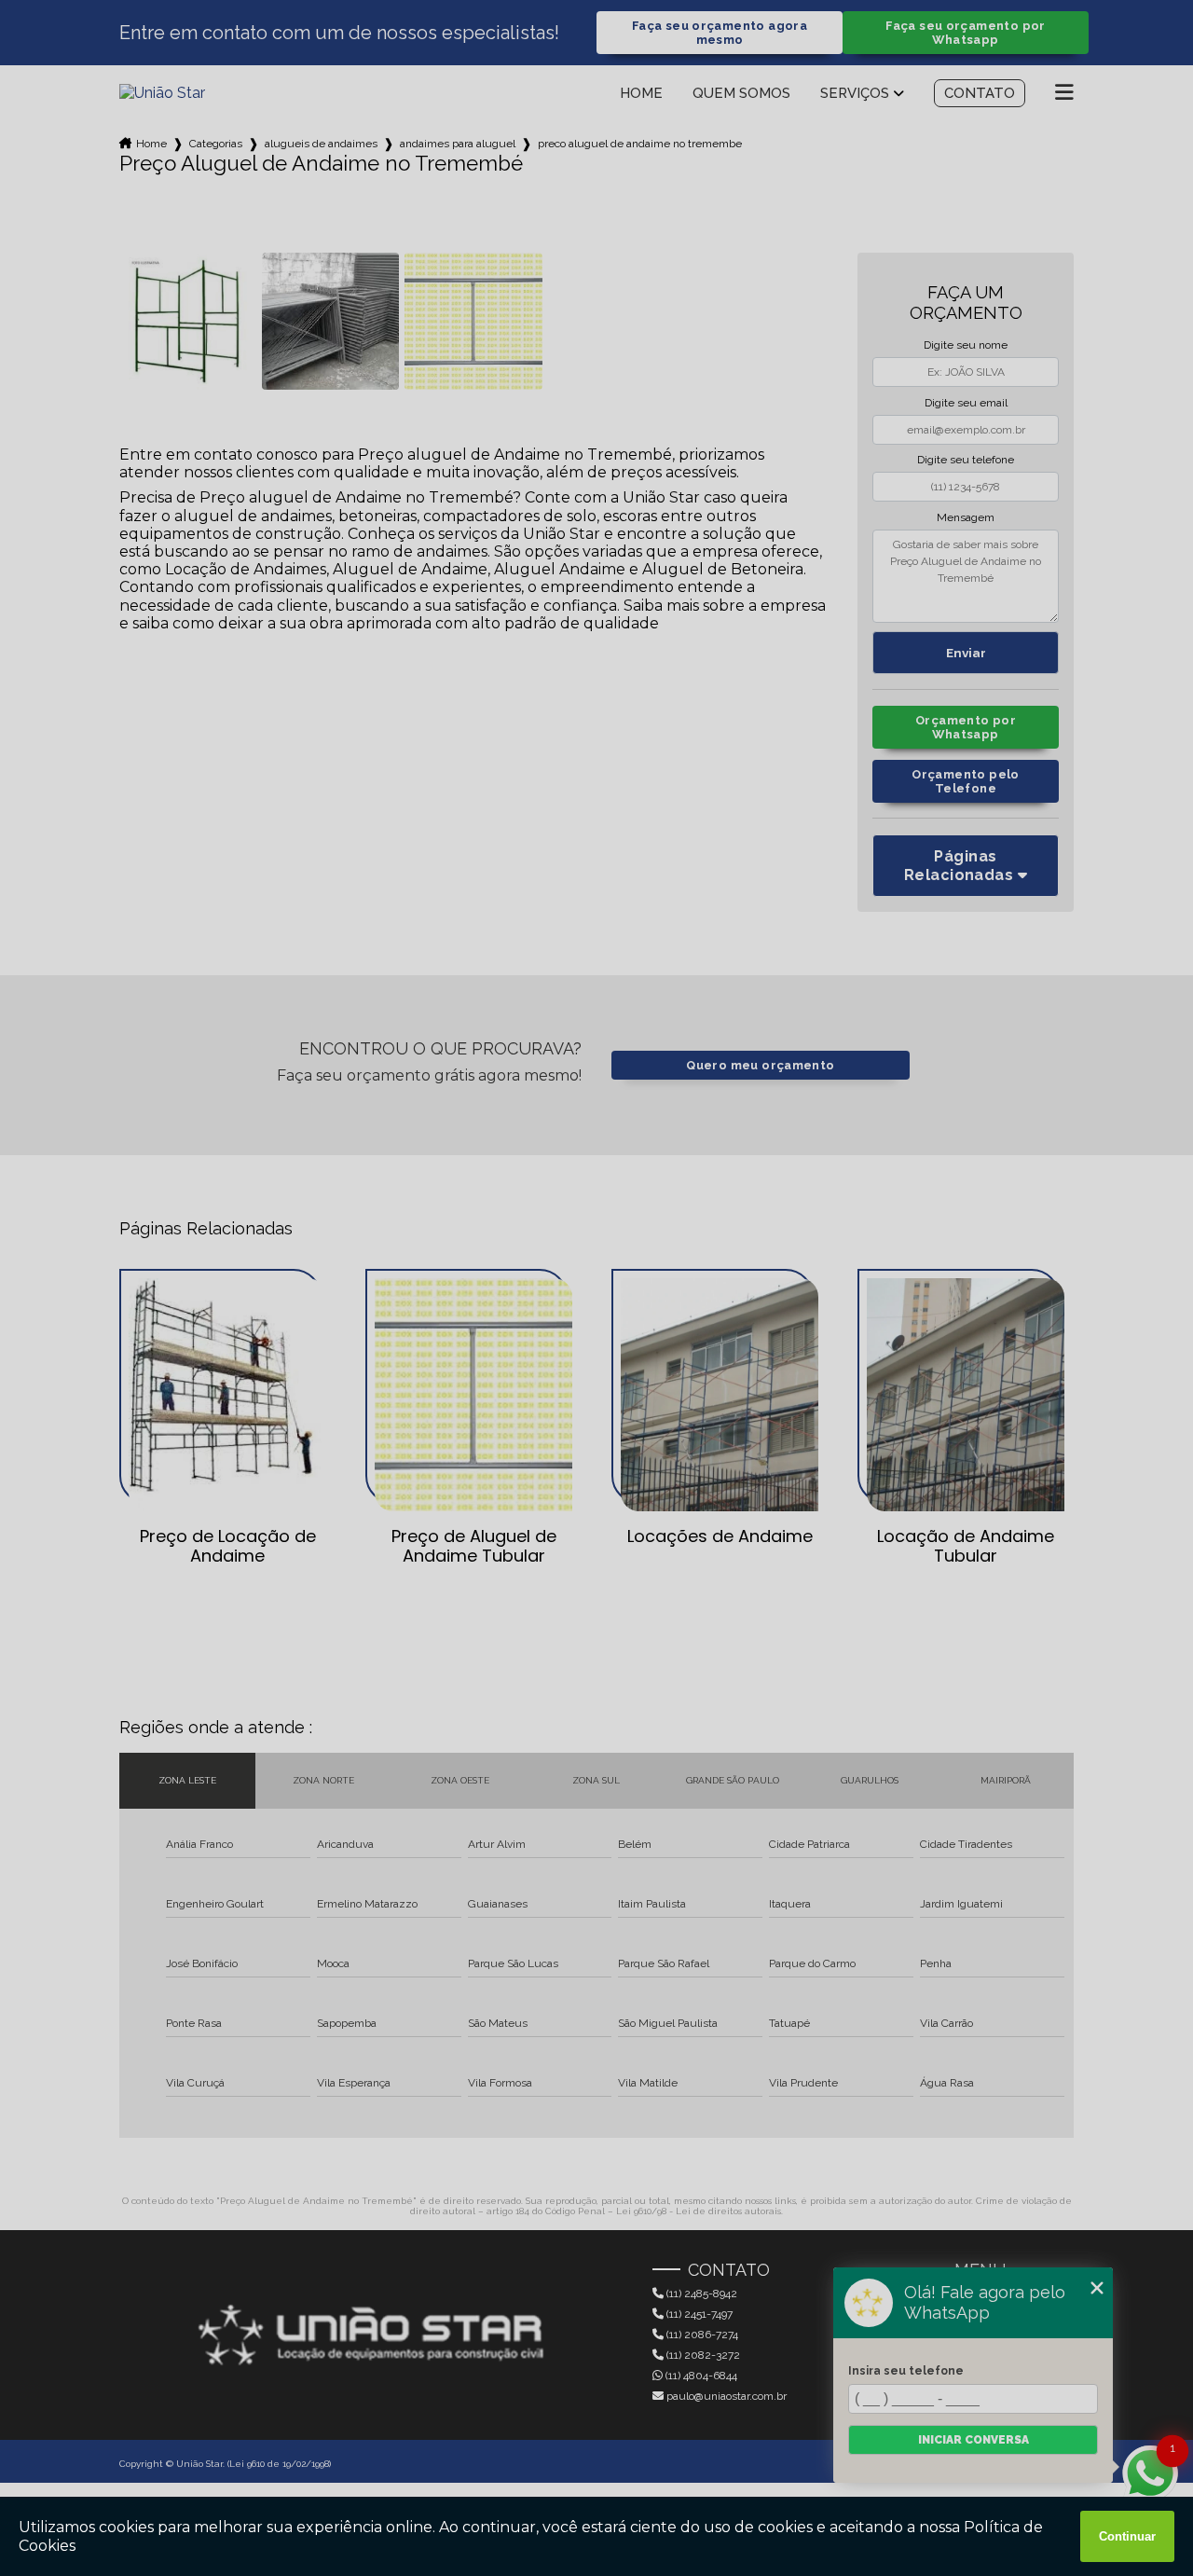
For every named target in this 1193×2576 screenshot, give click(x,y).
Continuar (1127, 2536)
